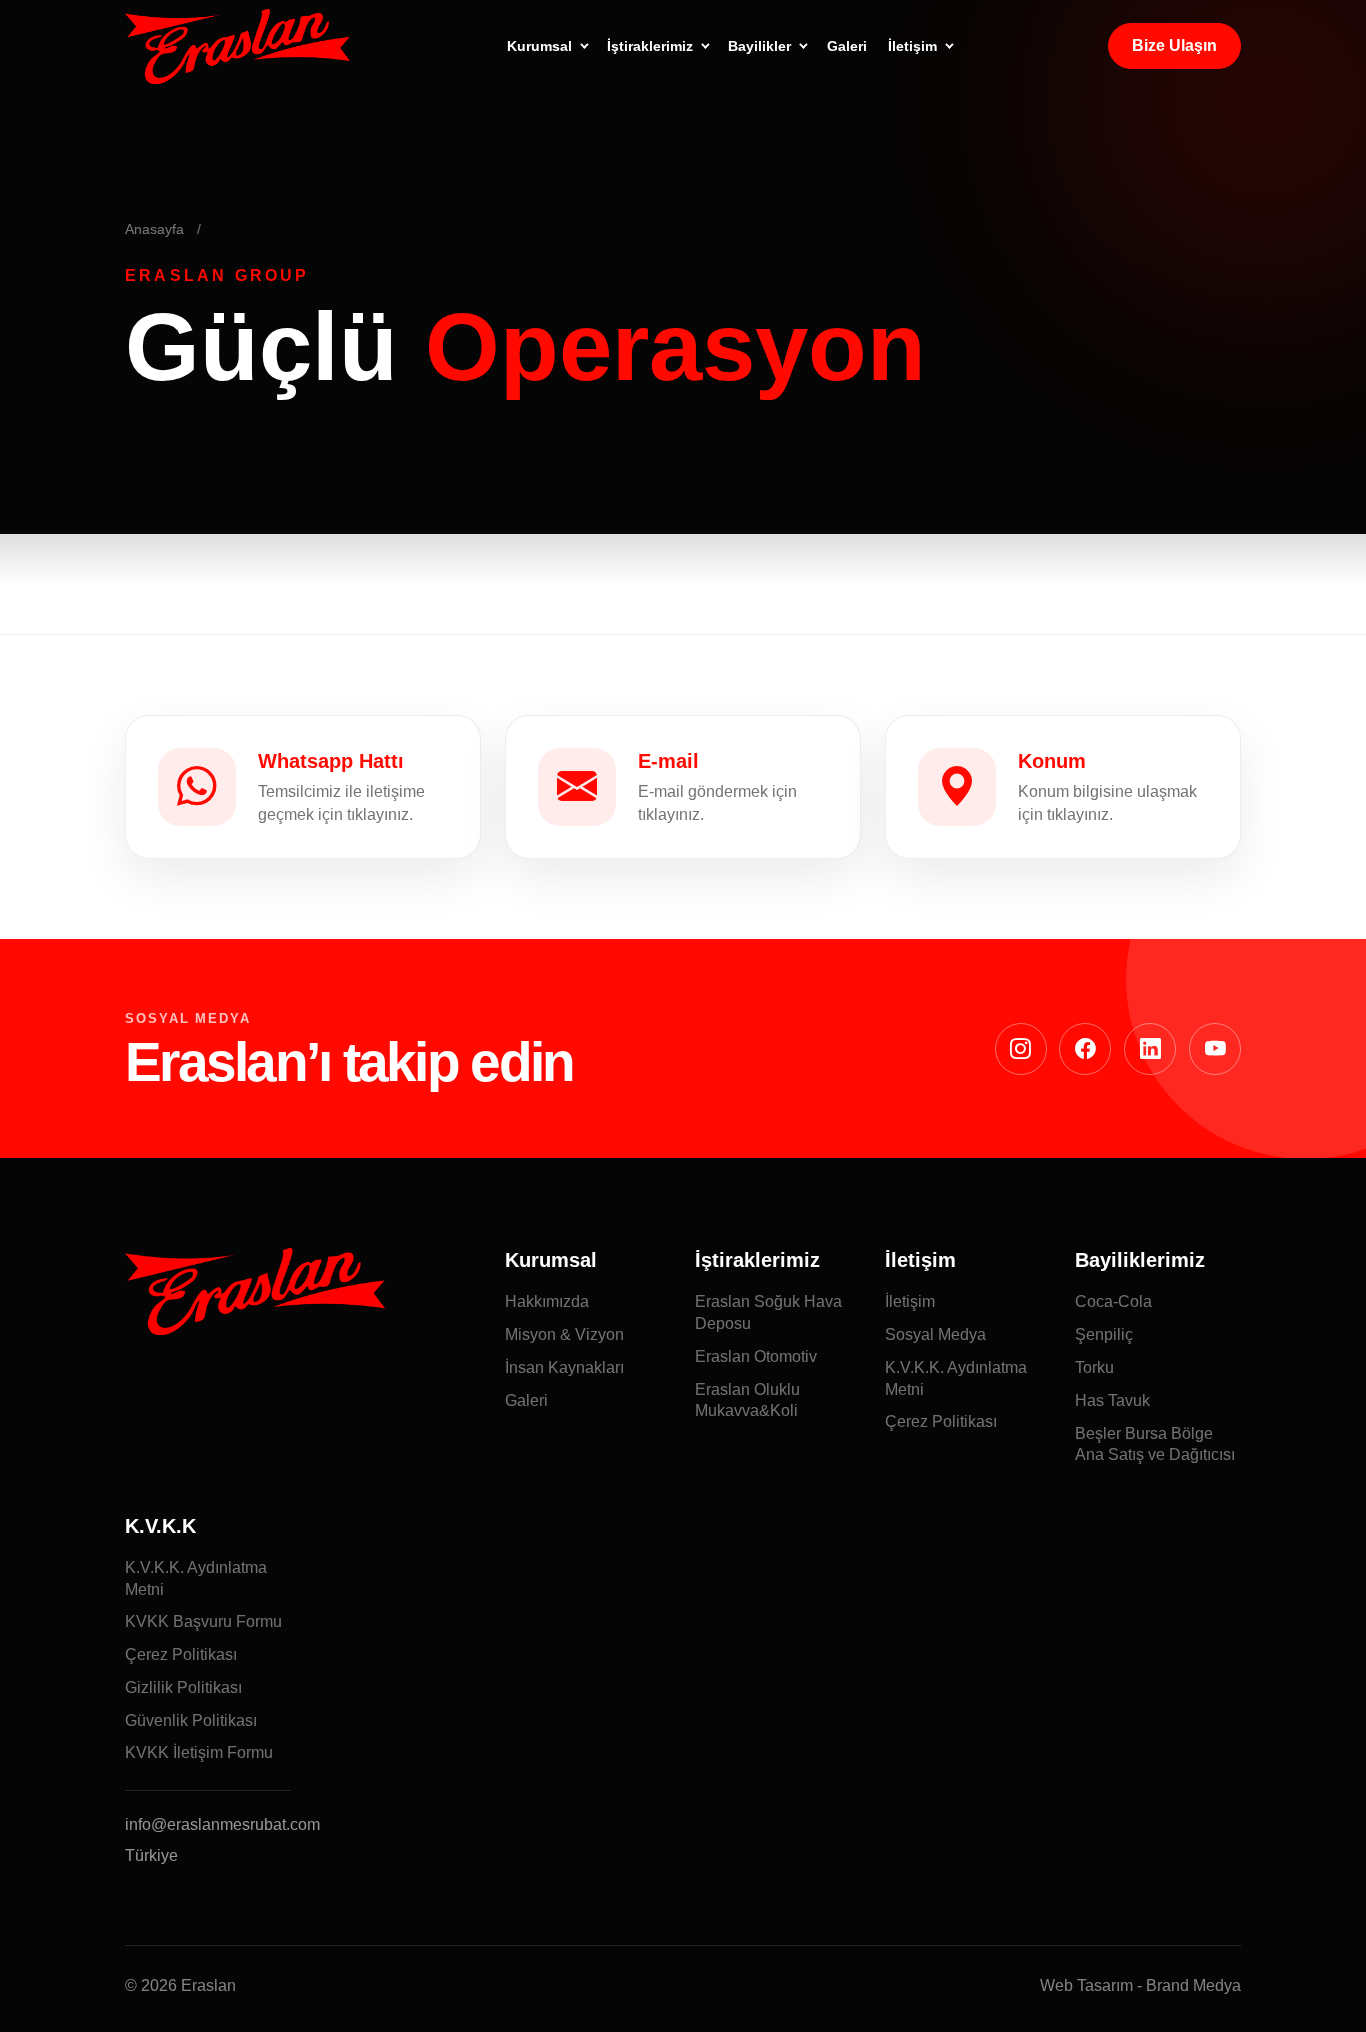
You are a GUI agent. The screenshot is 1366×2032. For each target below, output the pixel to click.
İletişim (912, 46)
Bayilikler (759, 46)
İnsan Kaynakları (564, 1367)
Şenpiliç (1104, 1334)
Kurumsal (539, 46)
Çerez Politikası (941, 1421)
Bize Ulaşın (1174, 45)
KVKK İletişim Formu (199, 1752)
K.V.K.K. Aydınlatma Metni (956, 1378)
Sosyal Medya (935, 1334)
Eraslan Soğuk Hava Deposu (768, 1312)
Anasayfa (154, 229)
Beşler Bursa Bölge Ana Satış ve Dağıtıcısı (1155, 1444)
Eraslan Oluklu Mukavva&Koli (747, 1400)
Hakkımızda (547, 1301)
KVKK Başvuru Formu (203, 1621)
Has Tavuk (1112, 1400)
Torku (1094, 1367)
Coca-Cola (1113, 1301)
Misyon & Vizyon (564, 1334)
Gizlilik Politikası (183, 1687)
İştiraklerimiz (650, 46)
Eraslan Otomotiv (756, 1356)
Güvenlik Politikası (191, 1720)
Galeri (847, 46)
